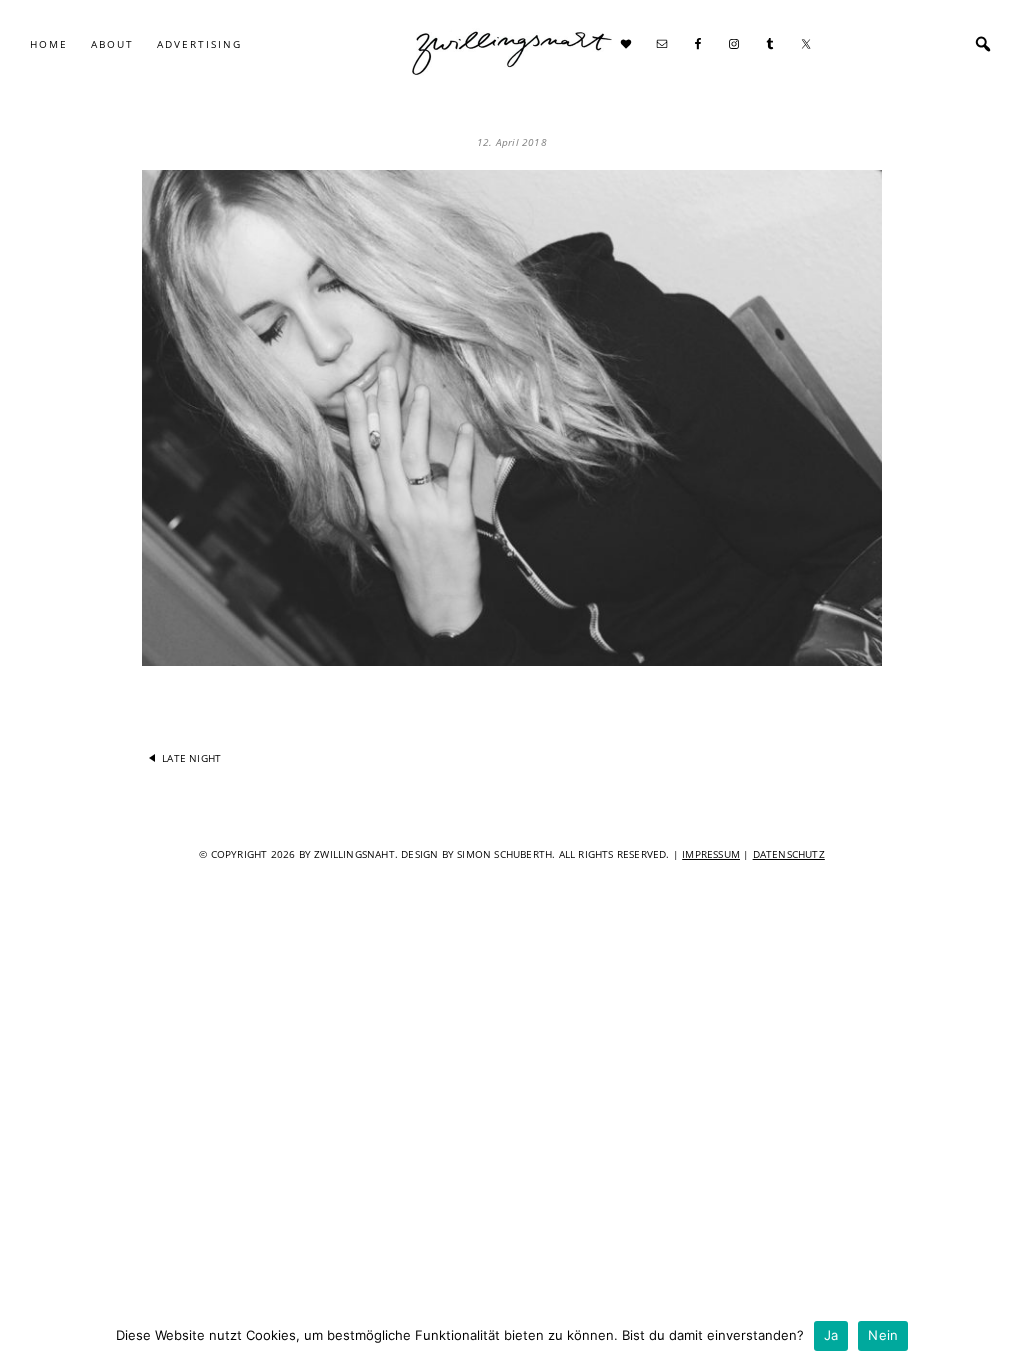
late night (191, 758)
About (112, 44)
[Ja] (999, 1336)
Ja (831, 1335)
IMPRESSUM (711, 854)
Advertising (199, 44)
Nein (883, 1335)
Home (49, 44)
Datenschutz (789, 854)
